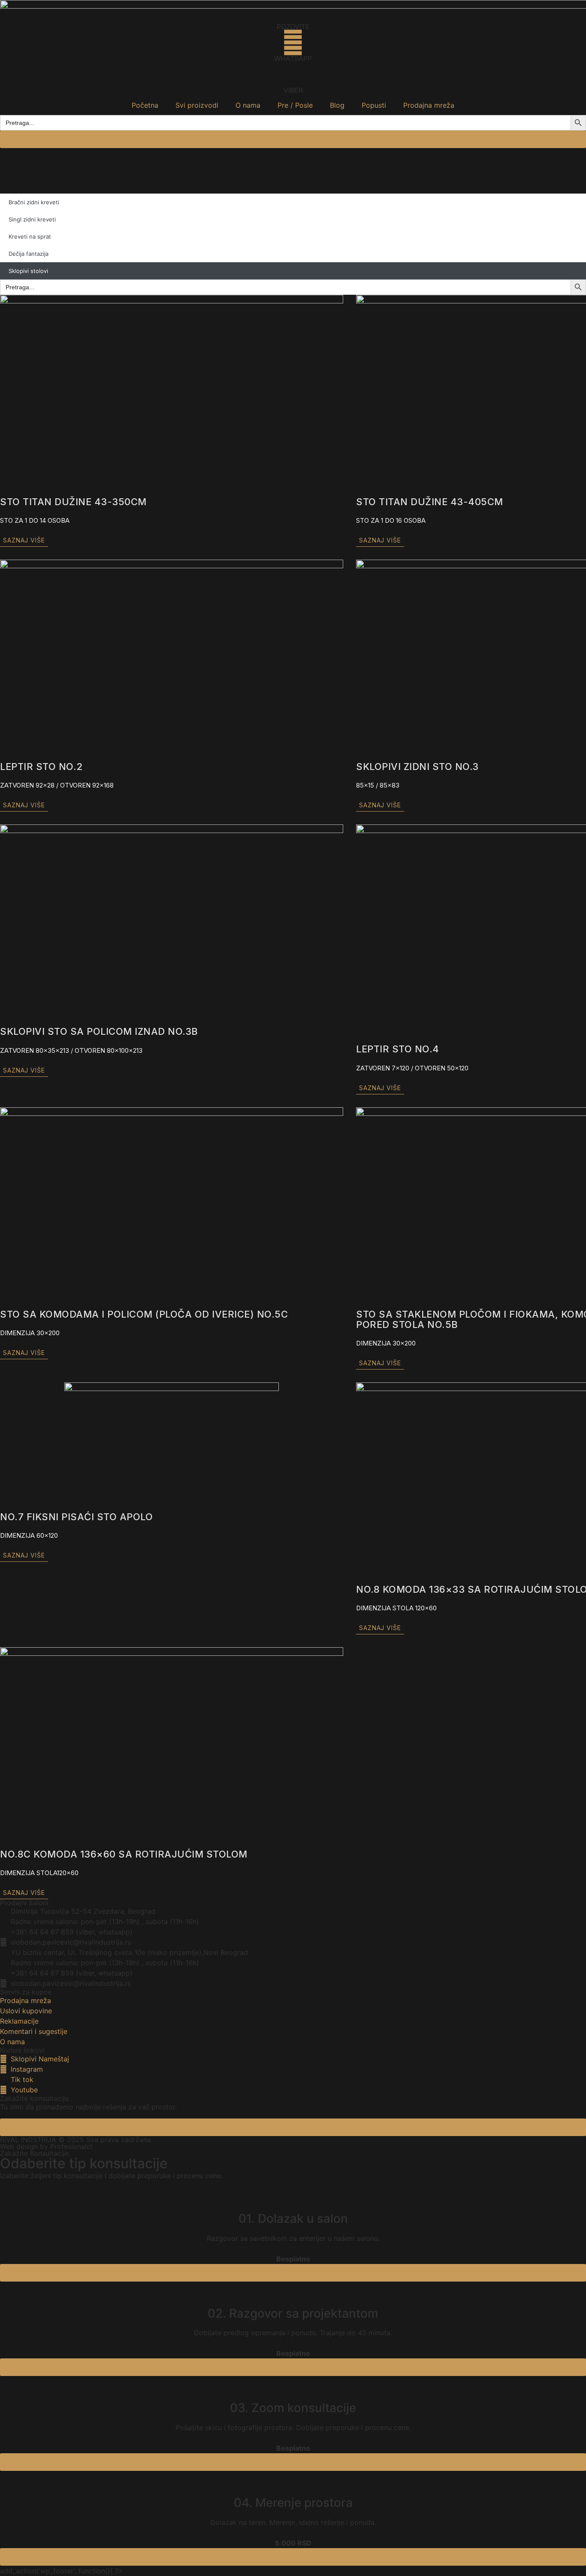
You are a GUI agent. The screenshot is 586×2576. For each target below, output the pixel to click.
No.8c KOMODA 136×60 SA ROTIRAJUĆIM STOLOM (124, 1854)
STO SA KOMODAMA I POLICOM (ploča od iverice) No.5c (144, 1314)
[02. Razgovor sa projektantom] (293, 2292)
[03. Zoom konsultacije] (293, 2387)
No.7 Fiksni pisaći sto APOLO (76, 1517)
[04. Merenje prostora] (293, 2482)
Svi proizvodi (197, 105)
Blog (337, 105)
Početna (145, 105)
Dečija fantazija (29, 254)
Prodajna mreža (429, 105)
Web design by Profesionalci (46, 2146)
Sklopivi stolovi (28, 271)
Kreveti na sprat (30, 236)
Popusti (374, 105)
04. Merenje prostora (293, 2503)
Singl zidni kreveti (32, 219)
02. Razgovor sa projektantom (293, 2313)
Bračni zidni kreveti (34, 202)
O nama (248, 105)
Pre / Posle (295, 105)
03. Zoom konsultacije (293, 2408)
